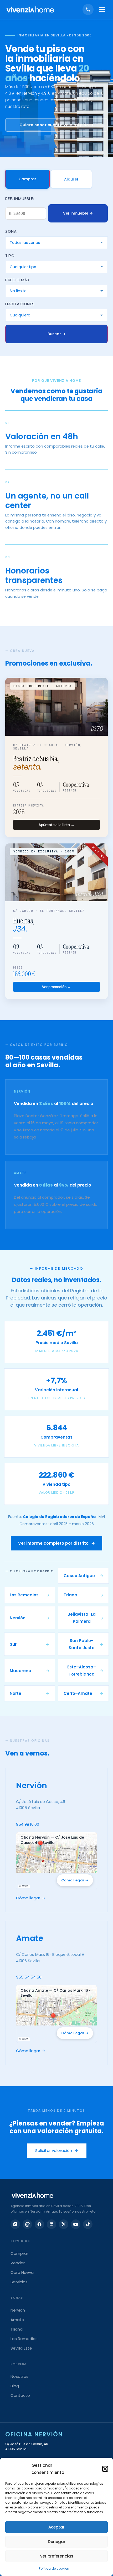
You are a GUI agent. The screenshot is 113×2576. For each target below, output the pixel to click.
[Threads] (27, 2224)
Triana (17, 2329)
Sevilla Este (21, 2348)
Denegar (57, 2542)
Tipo (10, 256)
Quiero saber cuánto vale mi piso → (56, 125)
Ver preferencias (57, 2556)
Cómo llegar (31, 1898)
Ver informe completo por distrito (56, 1543)
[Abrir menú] (102, 10)
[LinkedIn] (52, 2224)
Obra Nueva (22, 2272)
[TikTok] (88, 2224)
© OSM (24, 1886)
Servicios (19, 2282)
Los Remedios (24, 2339)
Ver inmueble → (78, 213)
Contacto (20, 2395)
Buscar (56, 334)
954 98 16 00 (27, 1824)
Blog (15, 2386)
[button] (105, 2469)
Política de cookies (54, 2568)
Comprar (27, 179)
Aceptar (56, 2527)
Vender (18, 2263)
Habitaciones (20, 304)
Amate (17, 2320)
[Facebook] (39, 2224)
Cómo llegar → (75, 1880)
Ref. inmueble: (20, 199)
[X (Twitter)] (64, 2224)
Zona (11, 231)
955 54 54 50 (29, 1977)
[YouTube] (76, 2224)
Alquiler (71, 179)
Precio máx (17, 280)
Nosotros (19, 2376)
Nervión (18, 2310)
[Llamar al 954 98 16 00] (88, 10)
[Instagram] (15, 2224)
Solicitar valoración (57, 2150)
